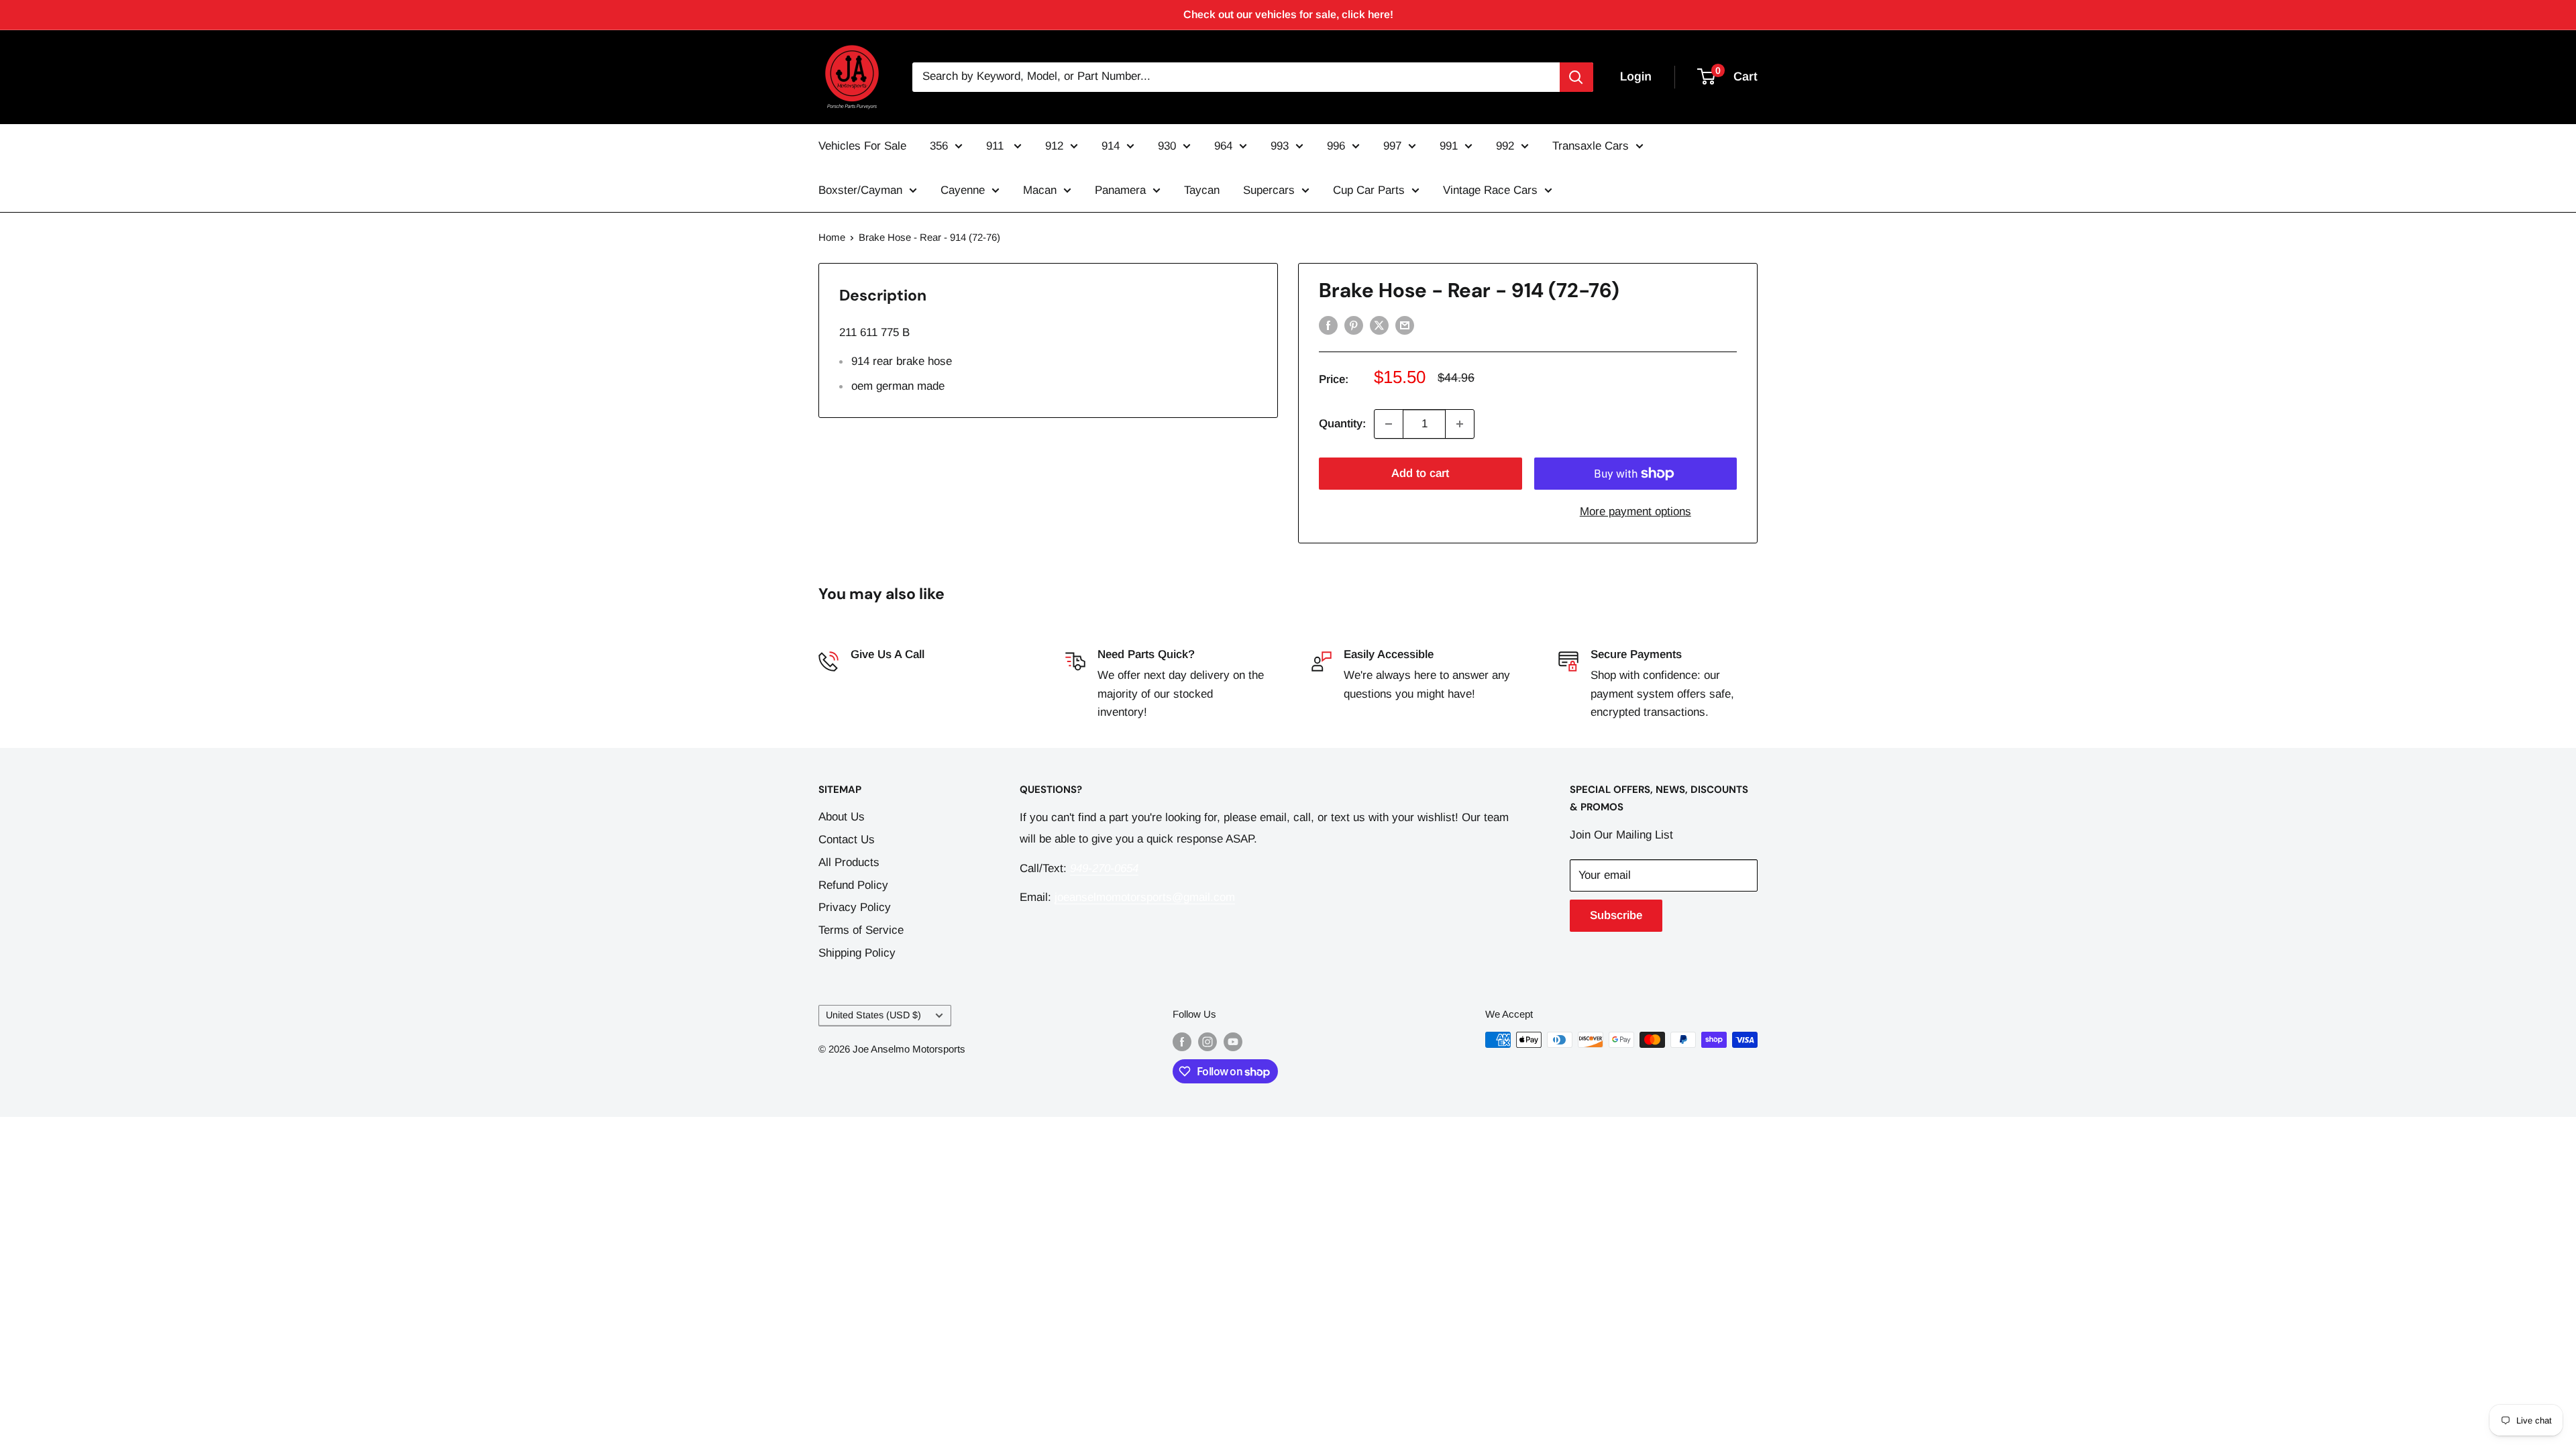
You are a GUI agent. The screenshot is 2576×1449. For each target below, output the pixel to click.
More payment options (1635, 512)
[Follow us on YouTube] (1233, 1041)
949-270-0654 (885, 675)
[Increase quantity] (1460, 424)
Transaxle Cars (1591, 146)
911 (997, 146)
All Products (849, 862)
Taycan (1202, 190)
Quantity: (1342, 424)
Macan (1040, 190)
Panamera (1120, 190)
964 (1223, 146)
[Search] (1576, 77)
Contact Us (847, 840)
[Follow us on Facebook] (1182, 1041)
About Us (842, 817)
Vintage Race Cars (1490, 190)
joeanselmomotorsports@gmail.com (1145, 897)
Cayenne (963, 190)
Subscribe (1616, 915)
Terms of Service (861, 930)
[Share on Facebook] (1328, 325)
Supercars (1269, 190)
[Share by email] (1405, 325)
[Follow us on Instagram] (1207, 1041)
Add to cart (1420, 473)
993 (1280, 146)
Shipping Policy (857, 953)
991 (1449, 146)
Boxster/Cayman (860, 190)
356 (939, 146)
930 (1167, 146)
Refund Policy (853, 885)
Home (832, 237)
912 (1054, 146)
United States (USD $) (873, 1015)
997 (1392, 146)
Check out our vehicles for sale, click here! (1288, 14)
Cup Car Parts (1369, 190)
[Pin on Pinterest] (1354, 325)
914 (1111, 146)
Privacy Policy (855, 907)
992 (1505, 146)
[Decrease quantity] (1389, 424)
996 (1336, 146)
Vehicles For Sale (862, 146)
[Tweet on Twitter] (1379, 325)
